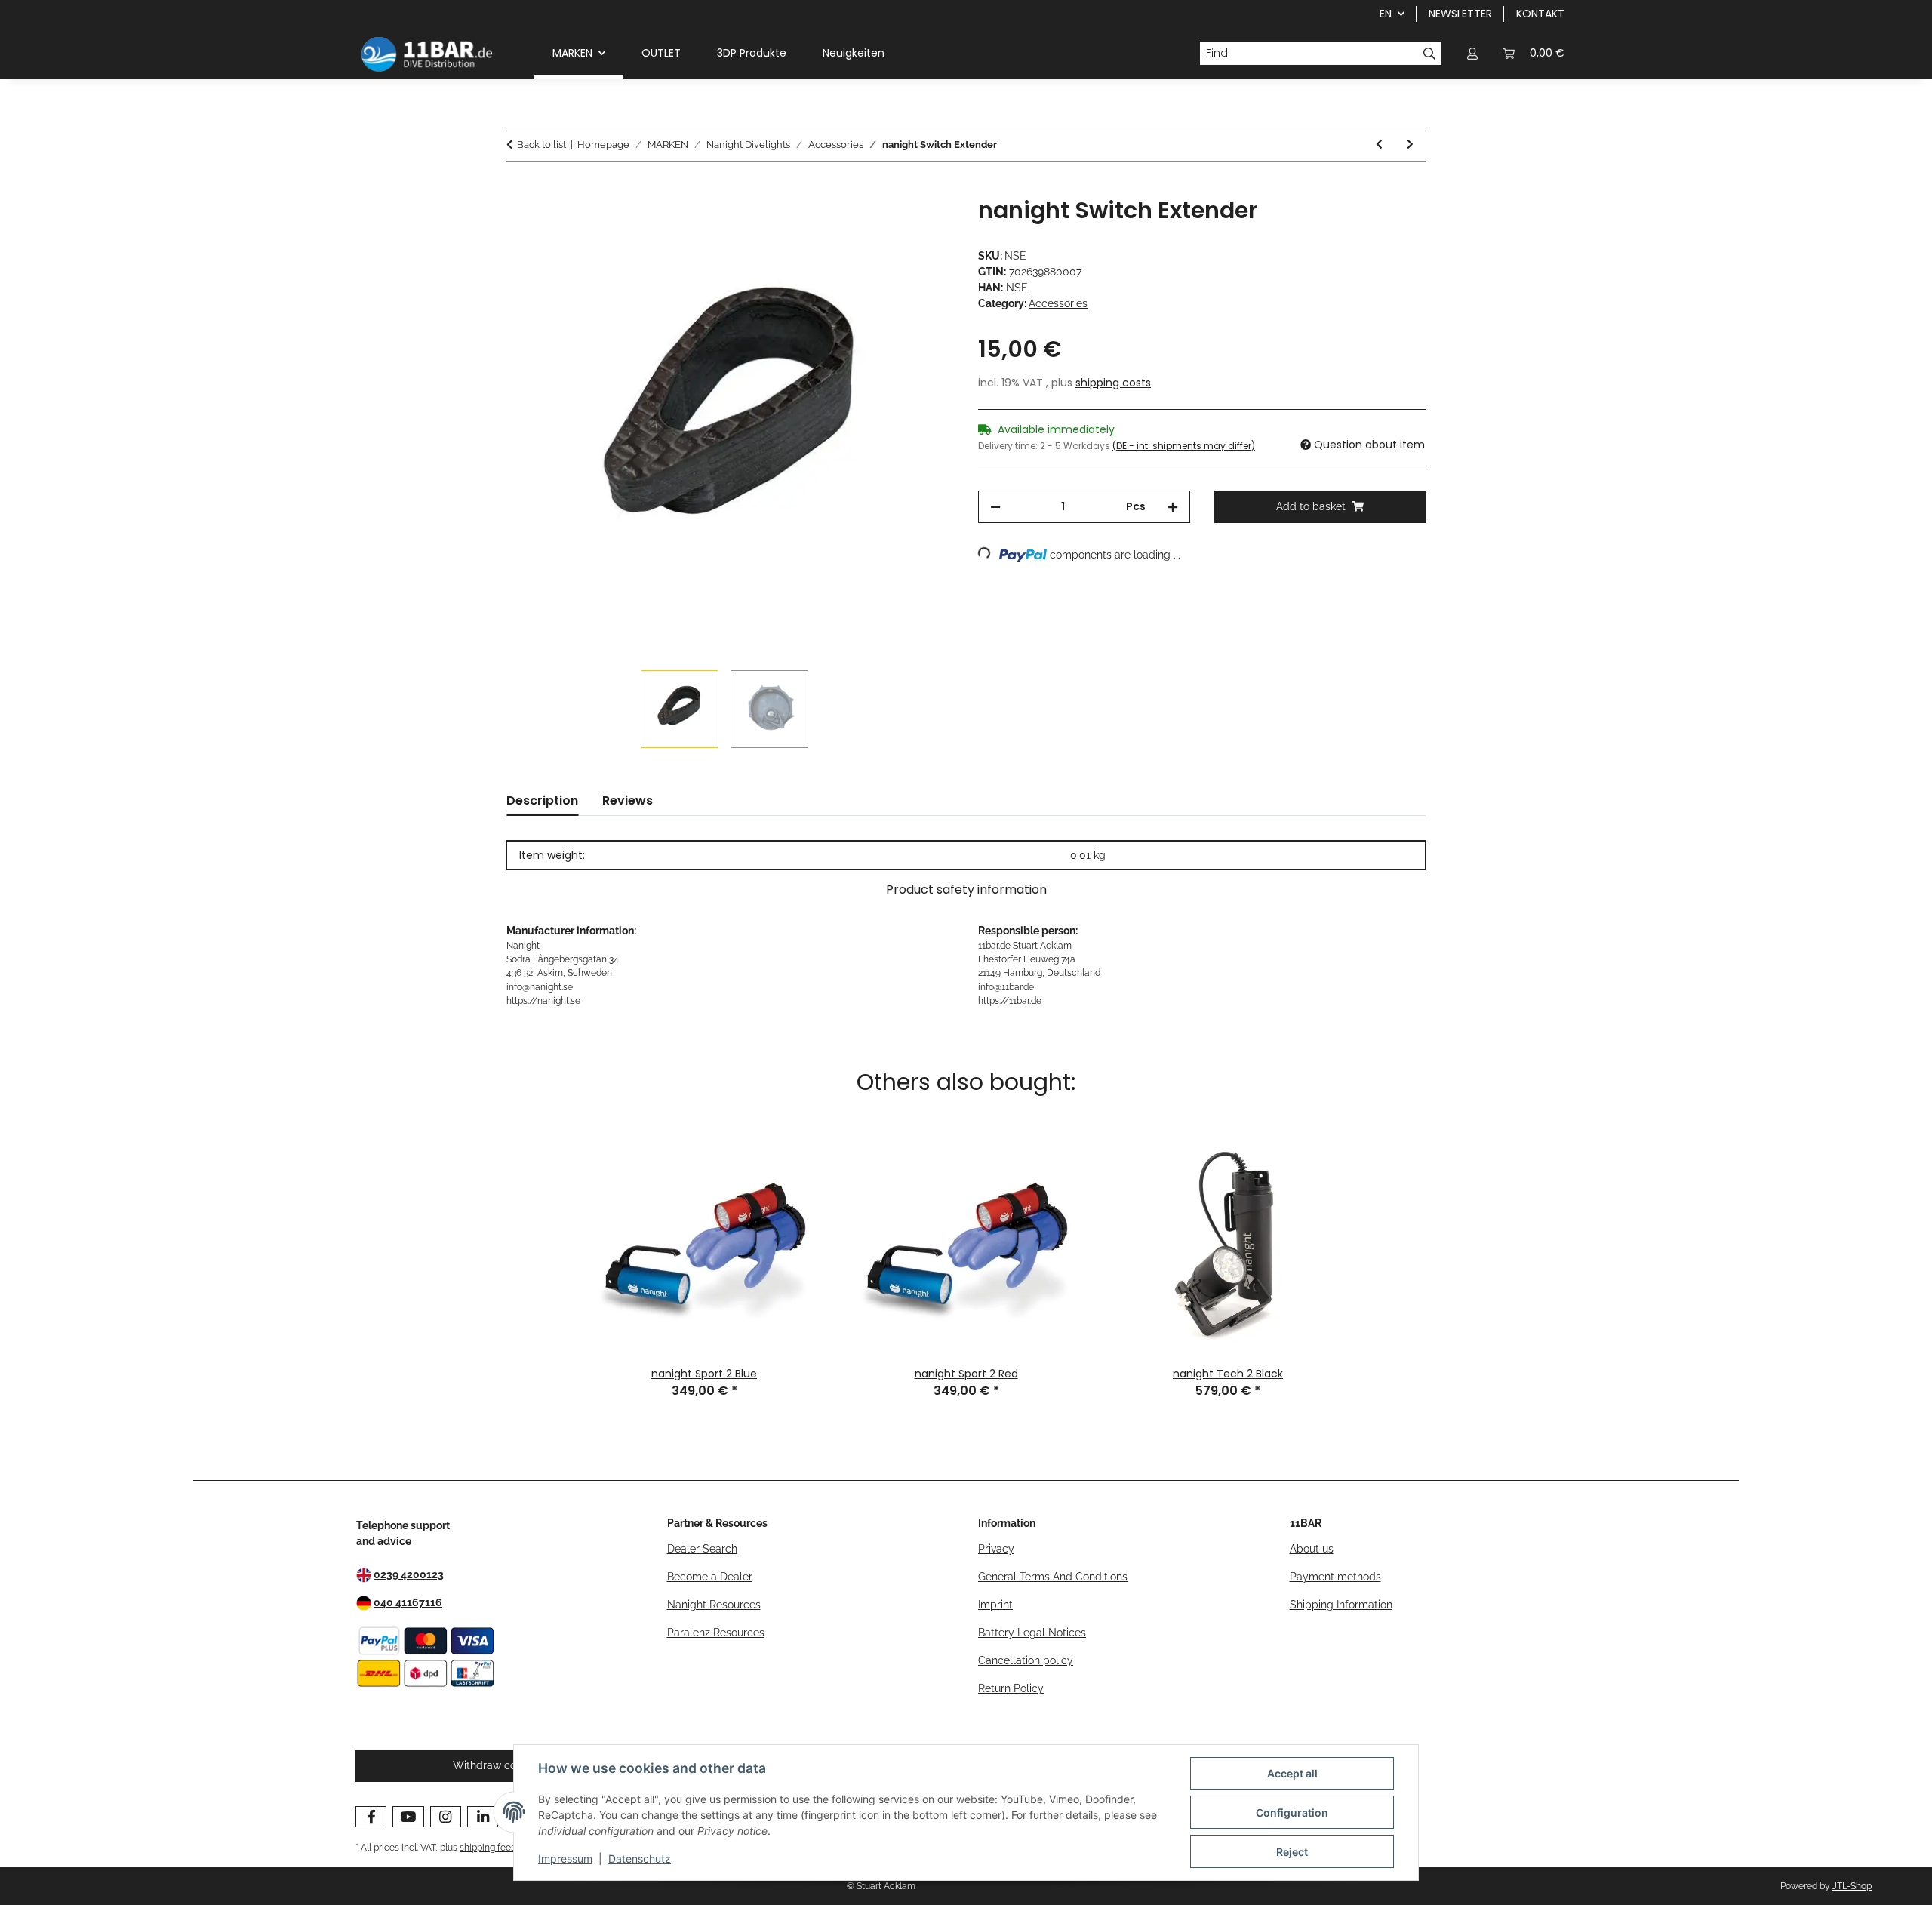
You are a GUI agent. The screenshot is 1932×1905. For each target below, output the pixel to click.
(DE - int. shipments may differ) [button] (1184, 446)
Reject (1292, 1852)
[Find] (1430, 54)
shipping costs (1113, 383)
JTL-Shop (1852, 1886)
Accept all (1292, 1773)
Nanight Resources (714, 1605)
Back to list (541, 145)
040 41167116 (408, 1602)
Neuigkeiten (854, 53)
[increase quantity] (1173, 507)
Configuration (1292, 1813)
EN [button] (1386, 14)
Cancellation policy (1026, 1660)
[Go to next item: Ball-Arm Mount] (1410, 145)
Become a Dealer (710, 1577)
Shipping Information (1341, 1605)
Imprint (995, 1605)
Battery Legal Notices (1032, 1633)
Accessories (1058, 303)
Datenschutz (640, 1859)
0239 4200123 (409, 1574)
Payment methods (1335, 1577)
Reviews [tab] (628, 800)
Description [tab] (542, 800)
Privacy (996, 1549)
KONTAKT (1540, 14)
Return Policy (1011, 1688)
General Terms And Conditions (1053, 1577)
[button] (1472, 53)
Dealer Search (702, 1549)
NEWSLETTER (1460, 14)
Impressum (565, 1859)
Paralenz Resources (716, 1633)
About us (1312, 1549)
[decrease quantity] (995, 507)
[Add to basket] (518, 189)
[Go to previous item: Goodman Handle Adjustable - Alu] (1379, 145)
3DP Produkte (752, 53)
